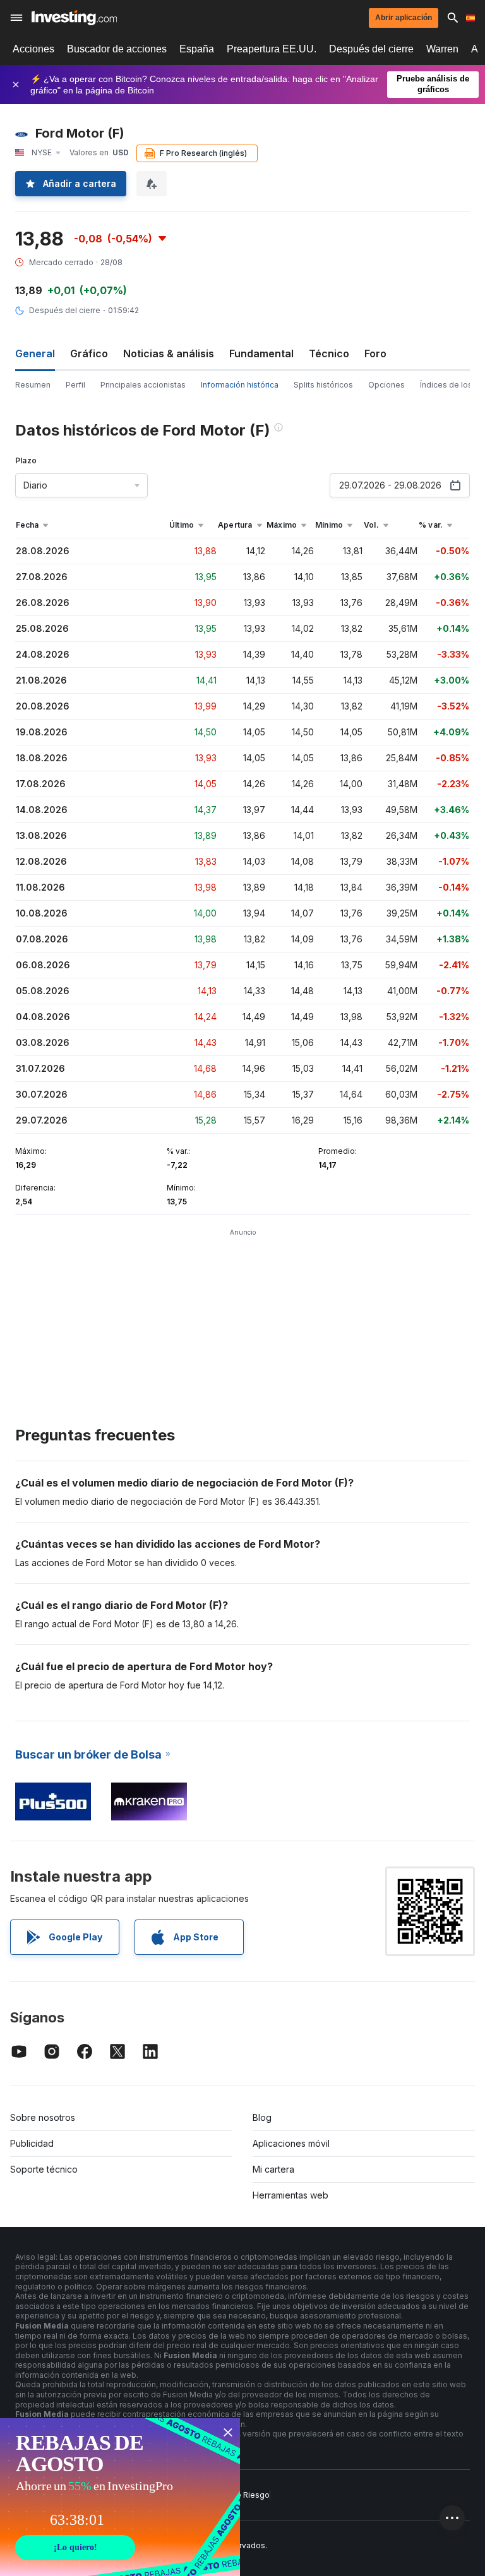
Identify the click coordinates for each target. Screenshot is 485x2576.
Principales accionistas (143, 385)
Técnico (329, 353)
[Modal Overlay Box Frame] (120, 2497)
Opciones (386, 385)
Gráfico (89, 353)
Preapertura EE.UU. (272, 49)
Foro (375, 353)
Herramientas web (290, 2195)
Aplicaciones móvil (291, 2143)
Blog (262, 2117)
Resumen (33, 385)
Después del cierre (371, 49)
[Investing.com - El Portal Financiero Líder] (74, 18)
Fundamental (261, 353)
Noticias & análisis (169, 353)
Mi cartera (273, 2169)
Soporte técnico (44, 2169)
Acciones (33, 49)
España (197, 49)
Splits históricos (323, 385)
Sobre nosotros (43, 2117)
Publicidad (32, 2143)
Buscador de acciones (117, 49)
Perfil (75, 385)
